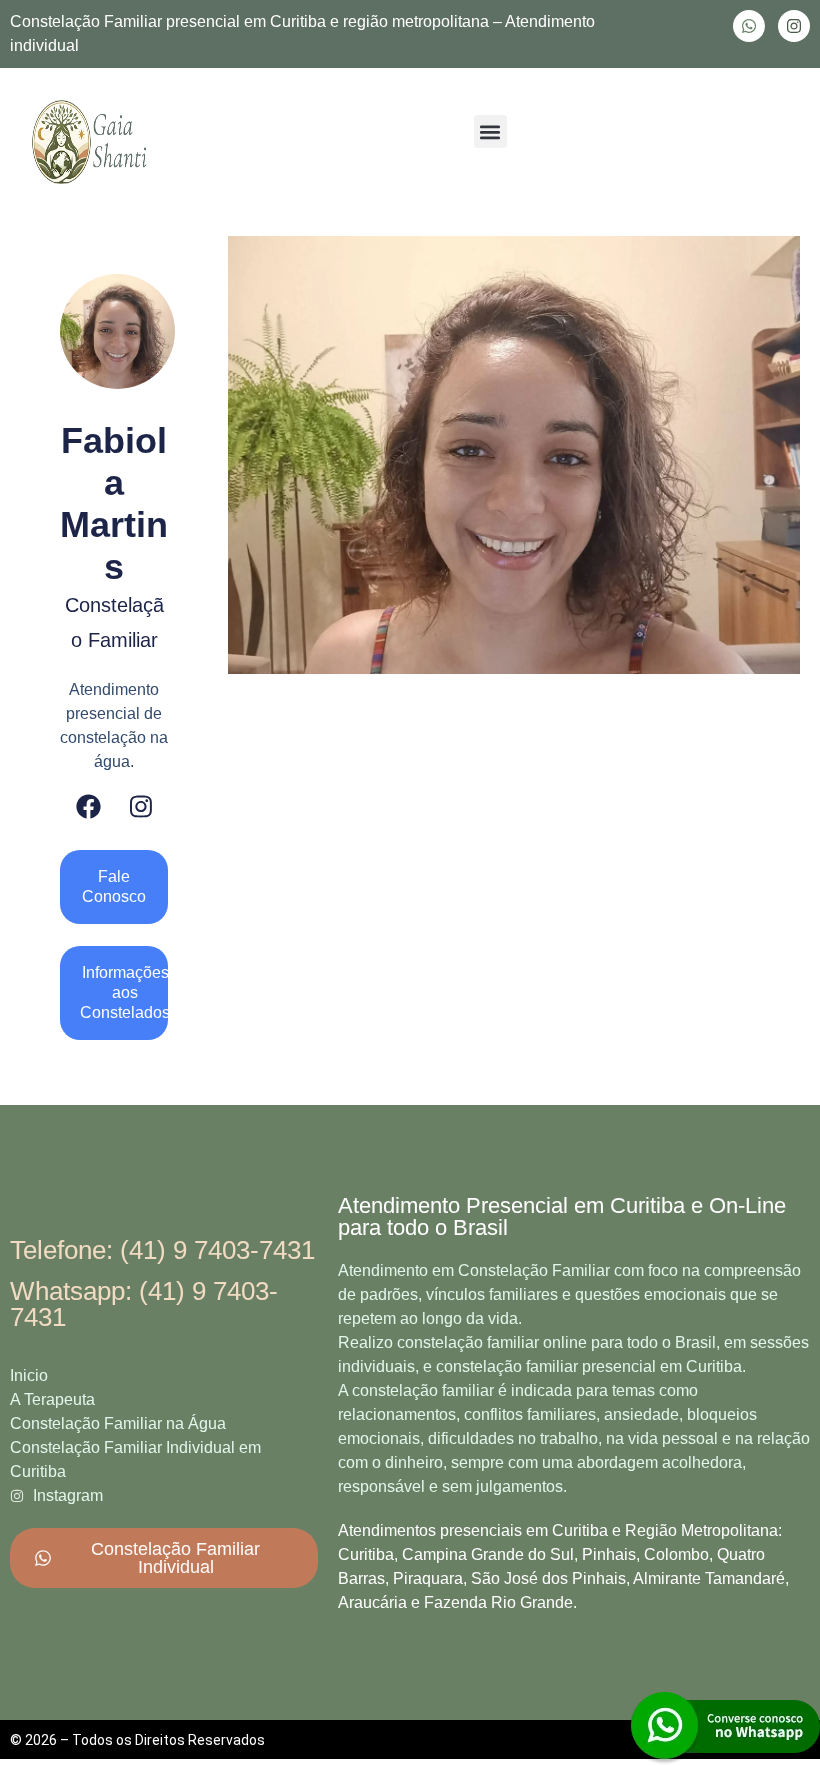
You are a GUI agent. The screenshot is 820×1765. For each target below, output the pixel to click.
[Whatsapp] (749, 26)
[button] (490, 131)
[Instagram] (794, 26)
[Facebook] (88, 806)
